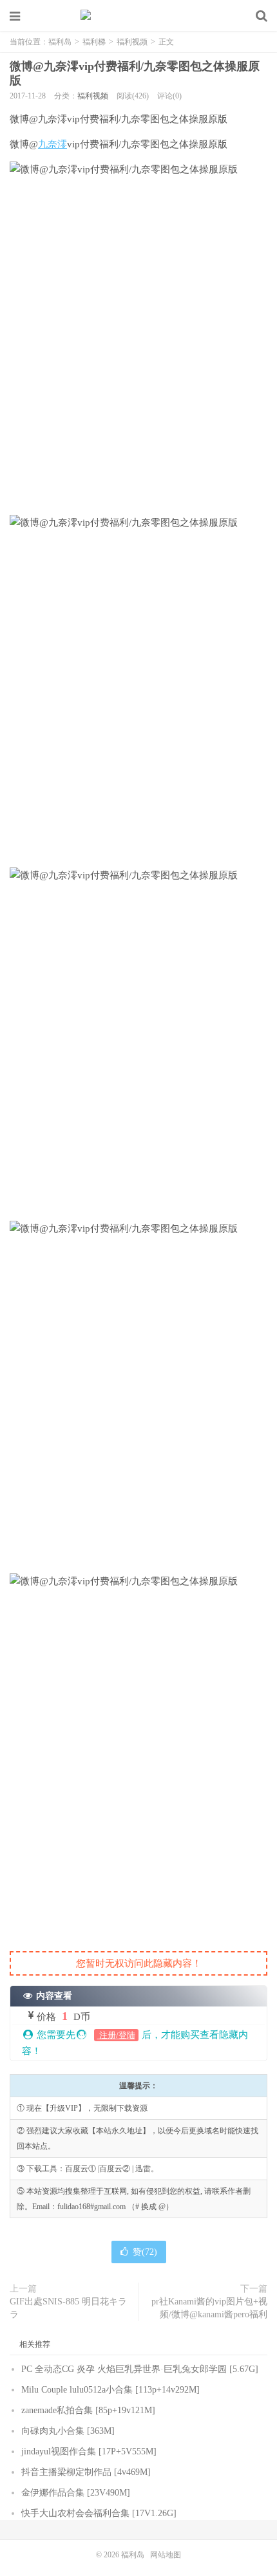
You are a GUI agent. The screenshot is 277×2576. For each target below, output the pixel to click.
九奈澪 (53, 144)
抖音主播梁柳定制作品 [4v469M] (86, 2472)
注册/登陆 (116, 2035)
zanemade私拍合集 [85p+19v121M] (88, 2410)
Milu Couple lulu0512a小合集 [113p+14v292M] (110, 2390)
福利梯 (94, 42)
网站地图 (166, 2555)
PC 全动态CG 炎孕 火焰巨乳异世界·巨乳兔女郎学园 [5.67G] (140, 2369)
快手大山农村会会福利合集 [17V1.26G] (99, 2513)
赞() (145, 2252)
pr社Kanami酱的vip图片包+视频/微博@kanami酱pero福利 (209, 2308)
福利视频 (132, 42)
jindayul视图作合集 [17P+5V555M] (89, 2451)
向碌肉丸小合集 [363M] (68, 2431)
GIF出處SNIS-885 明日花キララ (68, 2308)
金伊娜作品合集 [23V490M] (76, 2493)
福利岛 (138, 16)
